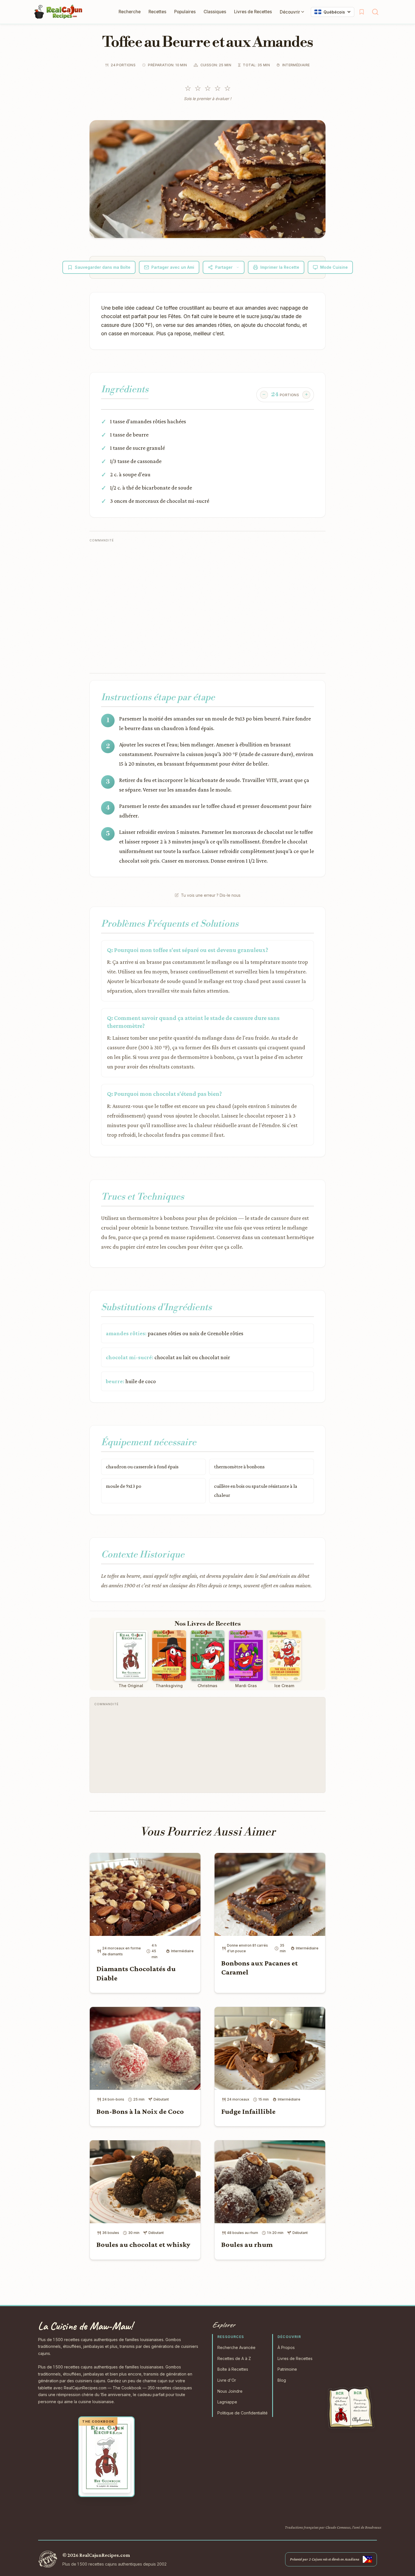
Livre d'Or (227, 2380)
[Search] (375, 12)
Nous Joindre (230, 2391)
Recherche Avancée (236, 2347)
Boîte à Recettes (233, 2369)
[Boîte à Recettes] (362, 12)
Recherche (130, 12)
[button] (207, 179)
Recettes (157, 12)
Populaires (185, 12)
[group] (285, 395)
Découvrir (290, 12)
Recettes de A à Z (234, 2358)
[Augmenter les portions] (306, 395)
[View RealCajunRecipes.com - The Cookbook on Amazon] (106, 2457)
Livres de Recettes (253, 12)
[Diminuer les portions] (264, 395)
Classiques (215, 12)
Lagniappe (227, 2402)
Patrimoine (287, 2369)
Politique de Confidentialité (243, 2413)
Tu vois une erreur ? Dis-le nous (211, 895)
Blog (282, 2380)
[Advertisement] (192, 606)
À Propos (286, 2347)
